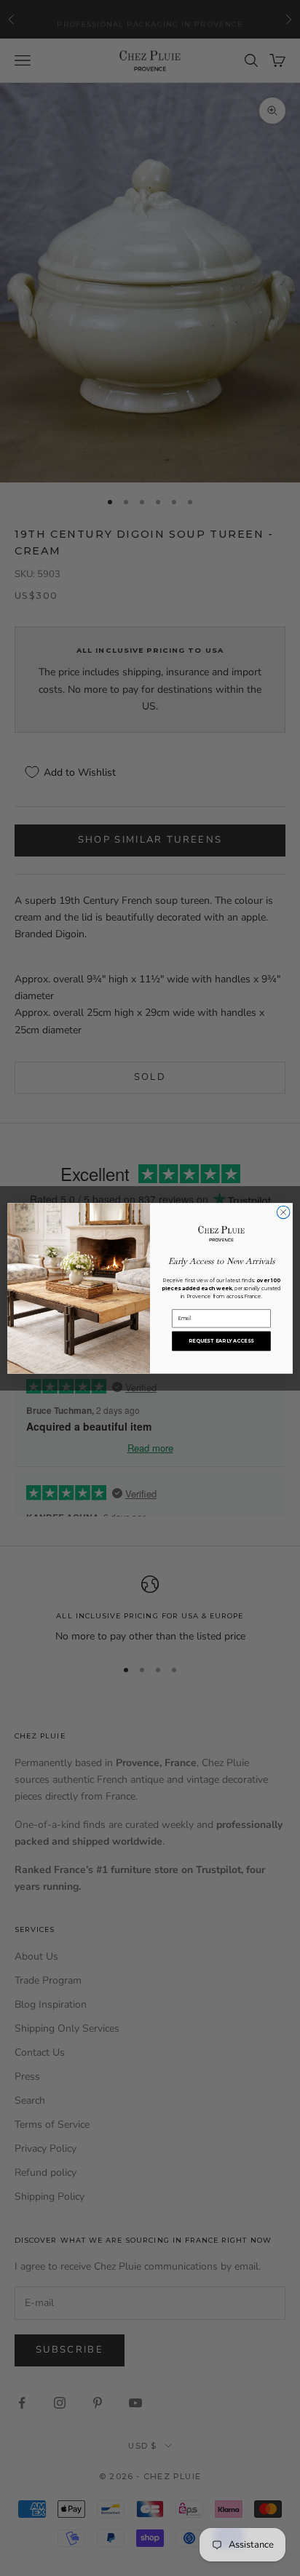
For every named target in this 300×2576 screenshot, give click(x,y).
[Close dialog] (283, 1212)
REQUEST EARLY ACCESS (221, 1340)
